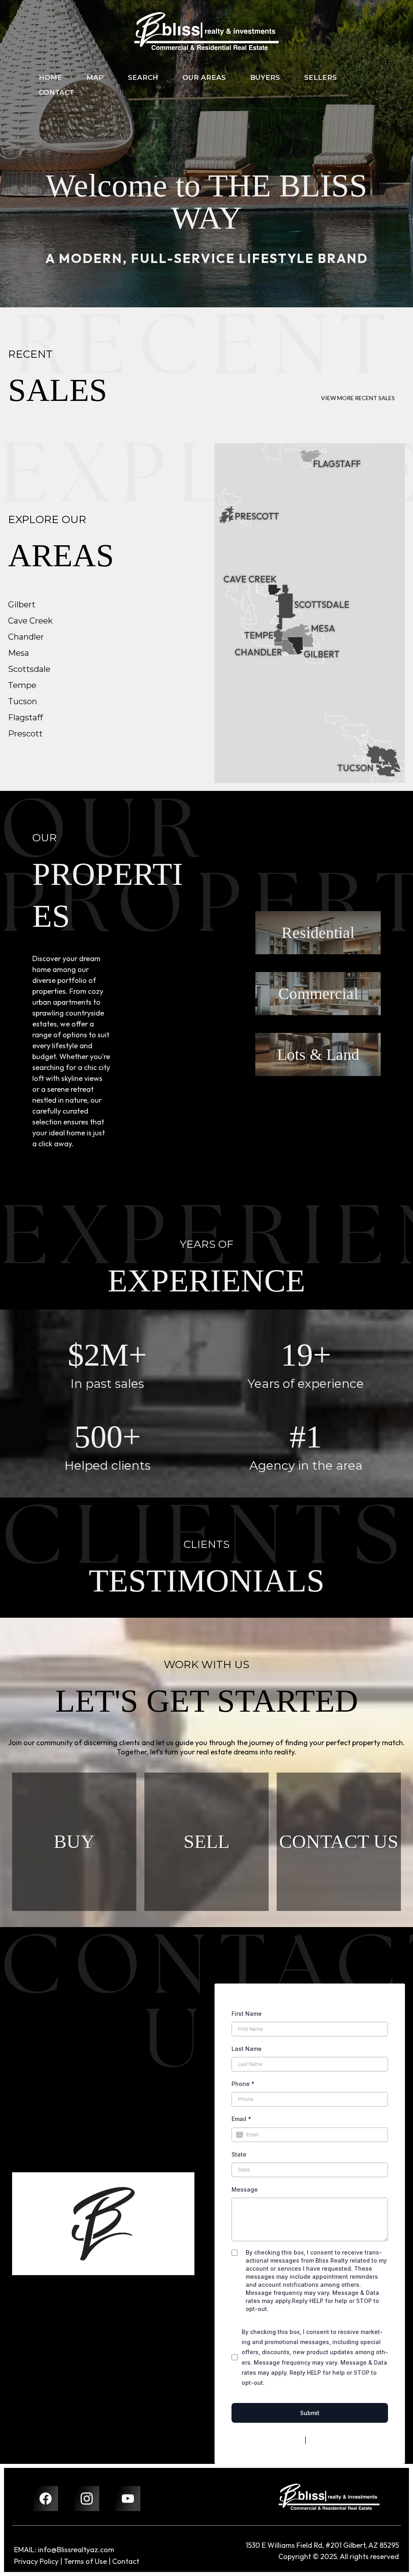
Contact (126, 2561)
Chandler (26, 637)
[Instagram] (87, 2499)
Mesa (19, 653)
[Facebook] (46, 2499)
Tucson (23, 701)
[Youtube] (128, 2499)
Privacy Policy (284, 2440)
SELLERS (320, 77)
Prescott (25, 734)
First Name (247, 2014)
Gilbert (22, 605)
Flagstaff (25, 718)
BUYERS (265, 77)
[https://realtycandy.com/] (329, 2497)
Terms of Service (331, 2440)
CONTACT (56, 92)
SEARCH (143, 77)
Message (245, 2189)
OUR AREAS (204, 77)
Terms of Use (85, 2561)
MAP (95, 77)
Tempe (22, 685)
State (239, 2154)
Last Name (247, 2049)
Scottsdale (29, 669)
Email (241, 2119)
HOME (50, 77)
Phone (243, 2084)
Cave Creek (30, 621)
